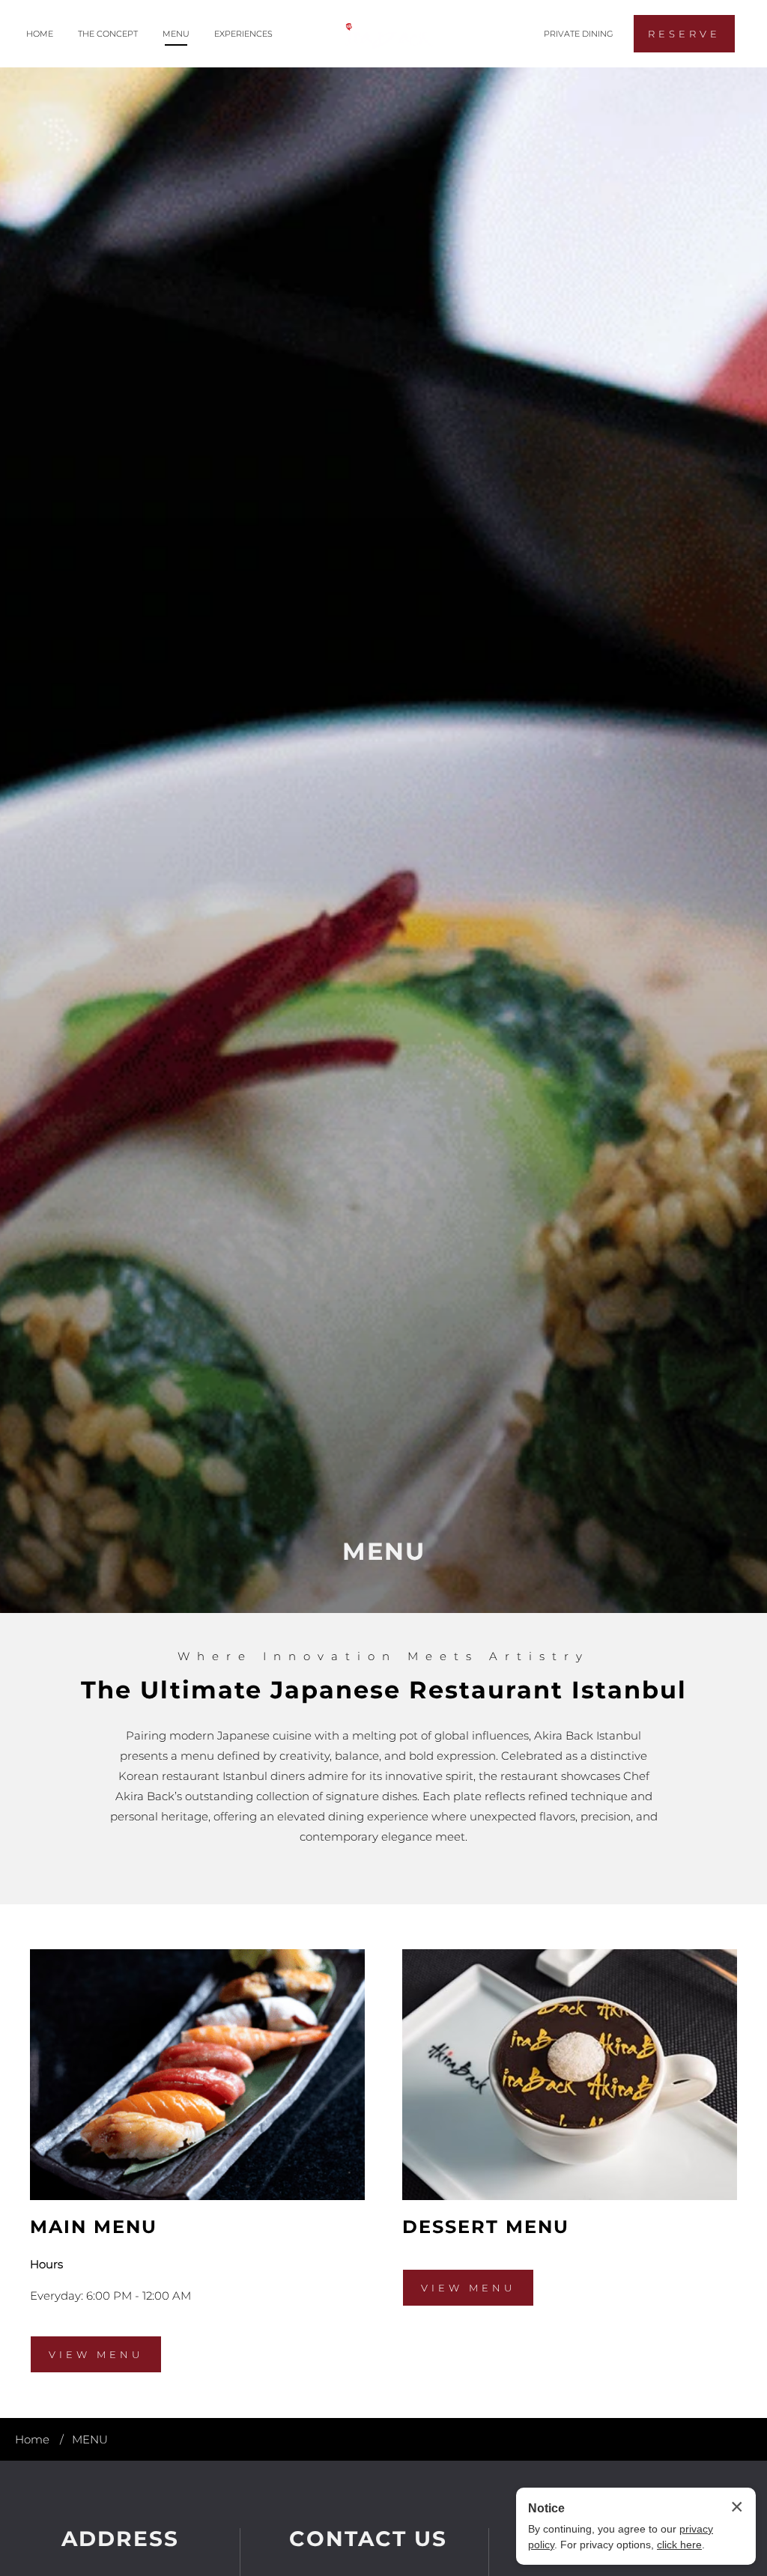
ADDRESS (120, 2539)
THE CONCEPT (108, 34)
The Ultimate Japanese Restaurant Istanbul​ (384, 1690)
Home (32, 2439)
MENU (176, 34)
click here (679, 2545)
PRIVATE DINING (579, 34)
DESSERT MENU (486, 2227)
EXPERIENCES (243, 34)
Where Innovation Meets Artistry (383, 1656)
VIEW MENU (96, 2361)
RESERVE (684, 34)
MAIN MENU (94, 2227)
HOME (40, 34)
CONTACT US (368, 2539)
